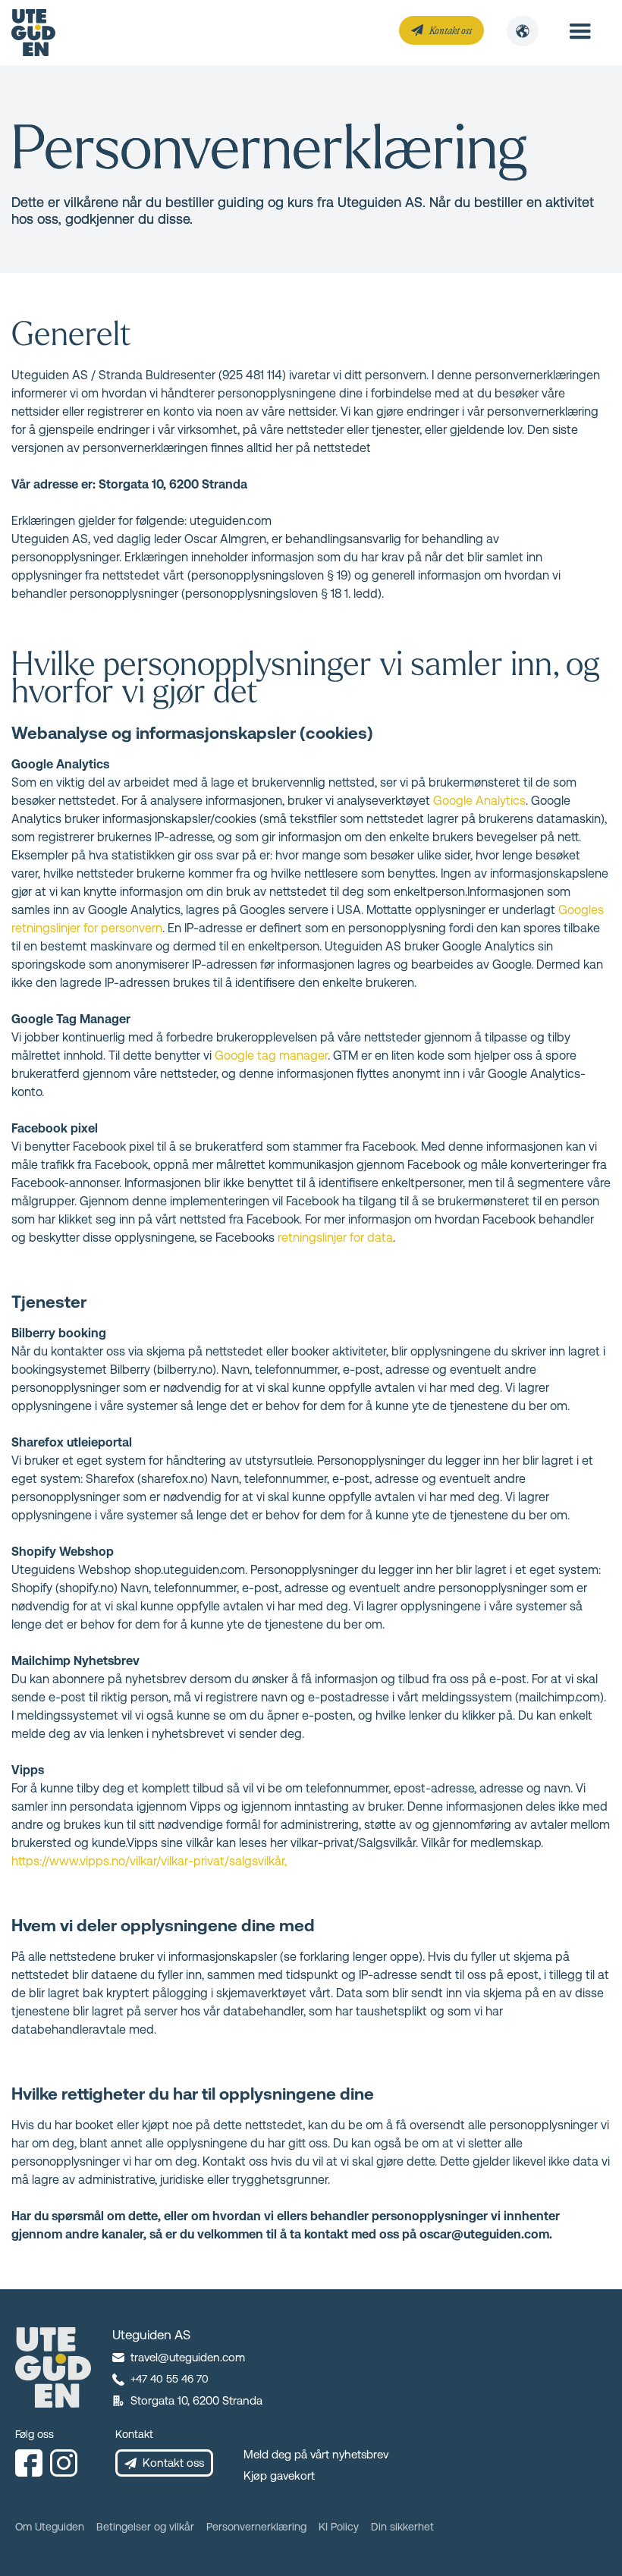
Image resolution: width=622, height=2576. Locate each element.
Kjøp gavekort (279, 2475)
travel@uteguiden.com (188, 2357)
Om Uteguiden (50, 2527)
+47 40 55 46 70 (170, 2379)
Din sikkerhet (402, 2527)
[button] (523, 31)
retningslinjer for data (335, 1238)
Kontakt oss (451, 30)
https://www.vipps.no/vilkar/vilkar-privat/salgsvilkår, (149, 1861)
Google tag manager (271, 1056)
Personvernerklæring (256, 2527)
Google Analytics (479, 801)
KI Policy (339, 2527)
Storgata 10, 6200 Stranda (196, 2400)
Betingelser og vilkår (145, 2527)
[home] (33, 33)
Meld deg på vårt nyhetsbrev (316, 2454)
